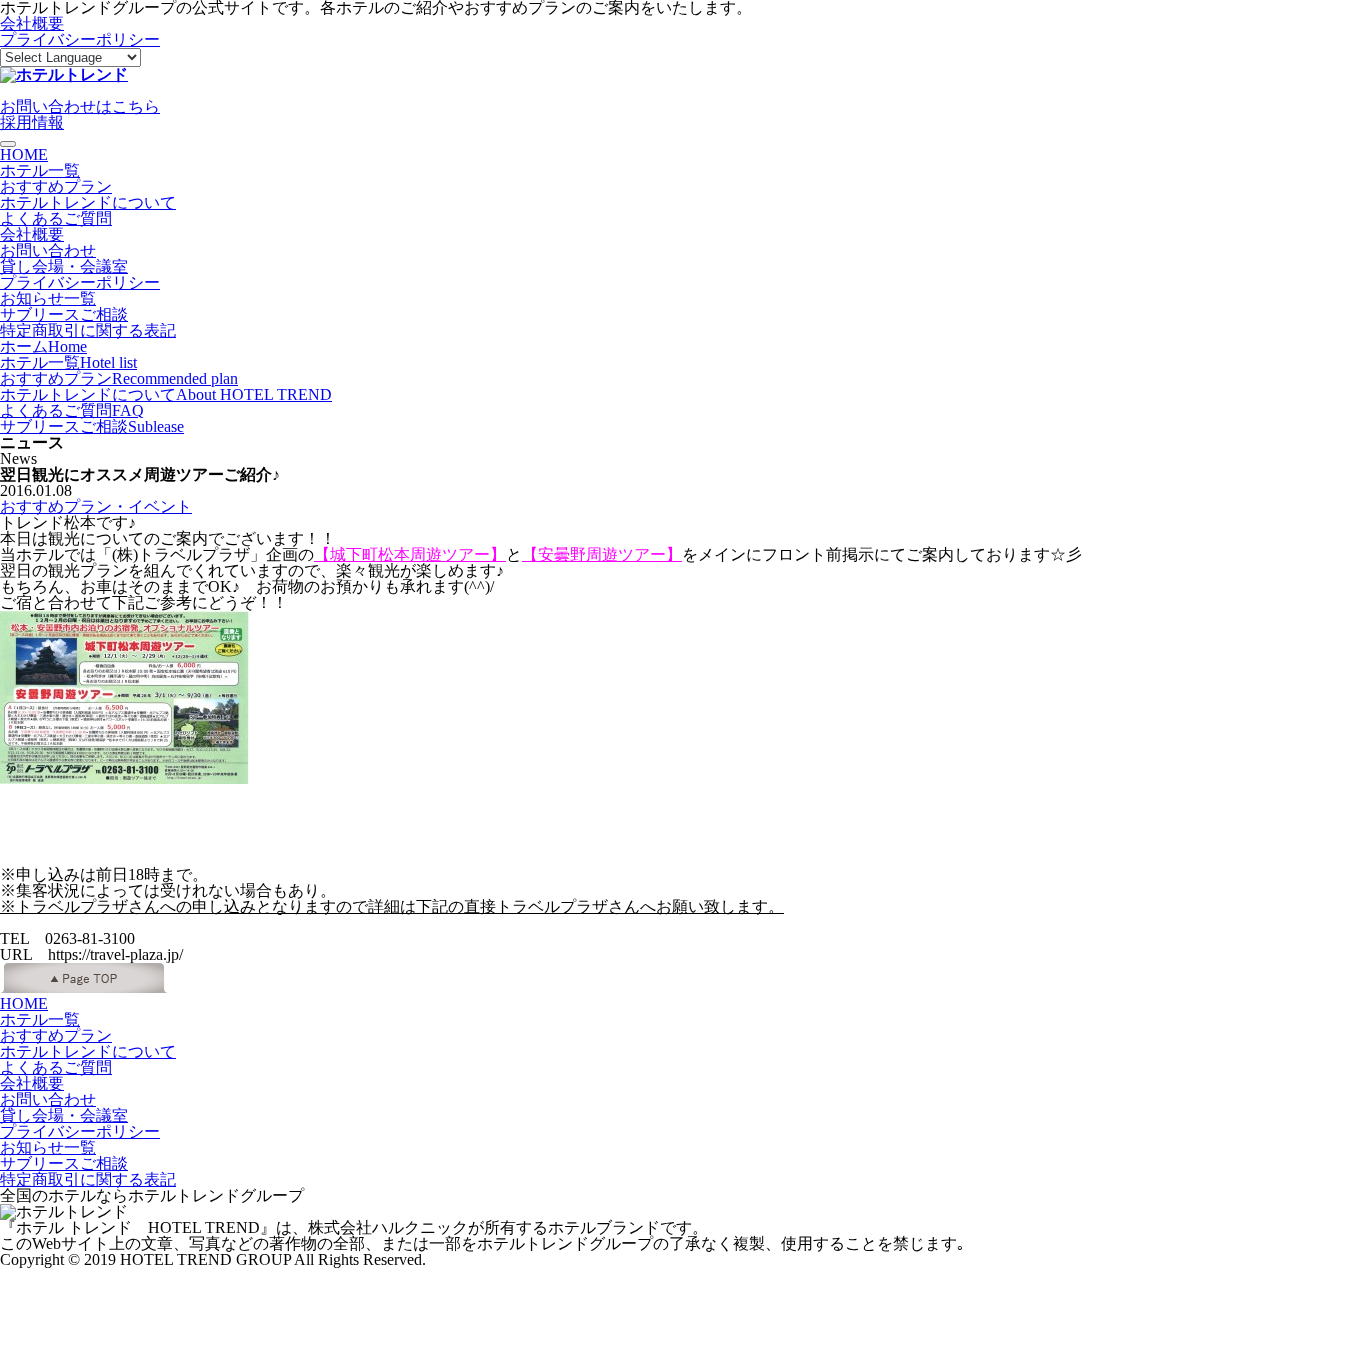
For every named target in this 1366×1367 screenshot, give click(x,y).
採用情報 (32, 122)
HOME (24, 154)
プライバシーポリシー (80, 39)
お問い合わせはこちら (80, 106)
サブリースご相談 (64, 314)
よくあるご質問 (56, 218)
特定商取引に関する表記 (88, 330)
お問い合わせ (48, 250)
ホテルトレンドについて (88, 202)
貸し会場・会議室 (64, 266)
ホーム (43, 346)
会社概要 (32, 23)
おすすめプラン (56, 186)
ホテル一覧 (40, 170)
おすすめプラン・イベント (96, 506)
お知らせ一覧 (48, 298)
